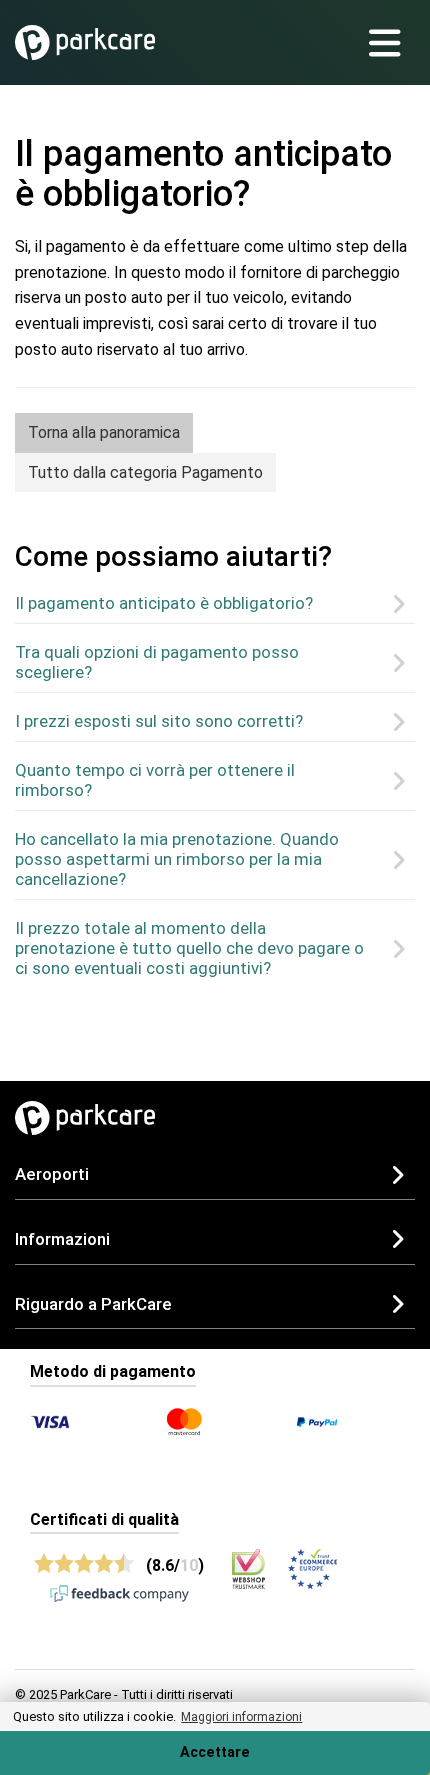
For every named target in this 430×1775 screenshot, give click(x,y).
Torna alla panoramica (104, 432)
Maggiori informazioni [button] (241, 1717)
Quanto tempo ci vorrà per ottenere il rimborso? (155, 780)
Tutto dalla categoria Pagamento (145, 472)
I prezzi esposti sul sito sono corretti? (159, 721)
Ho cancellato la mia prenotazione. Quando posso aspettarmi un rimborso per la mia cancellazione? (177, 859)
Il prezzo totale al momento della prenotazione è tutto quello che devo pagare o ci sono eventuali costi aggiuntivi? (189, 948)
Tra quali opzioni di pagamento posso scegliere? (157, 662)
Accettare (215, 1752)
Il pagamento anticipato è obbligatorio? (164, 603)
